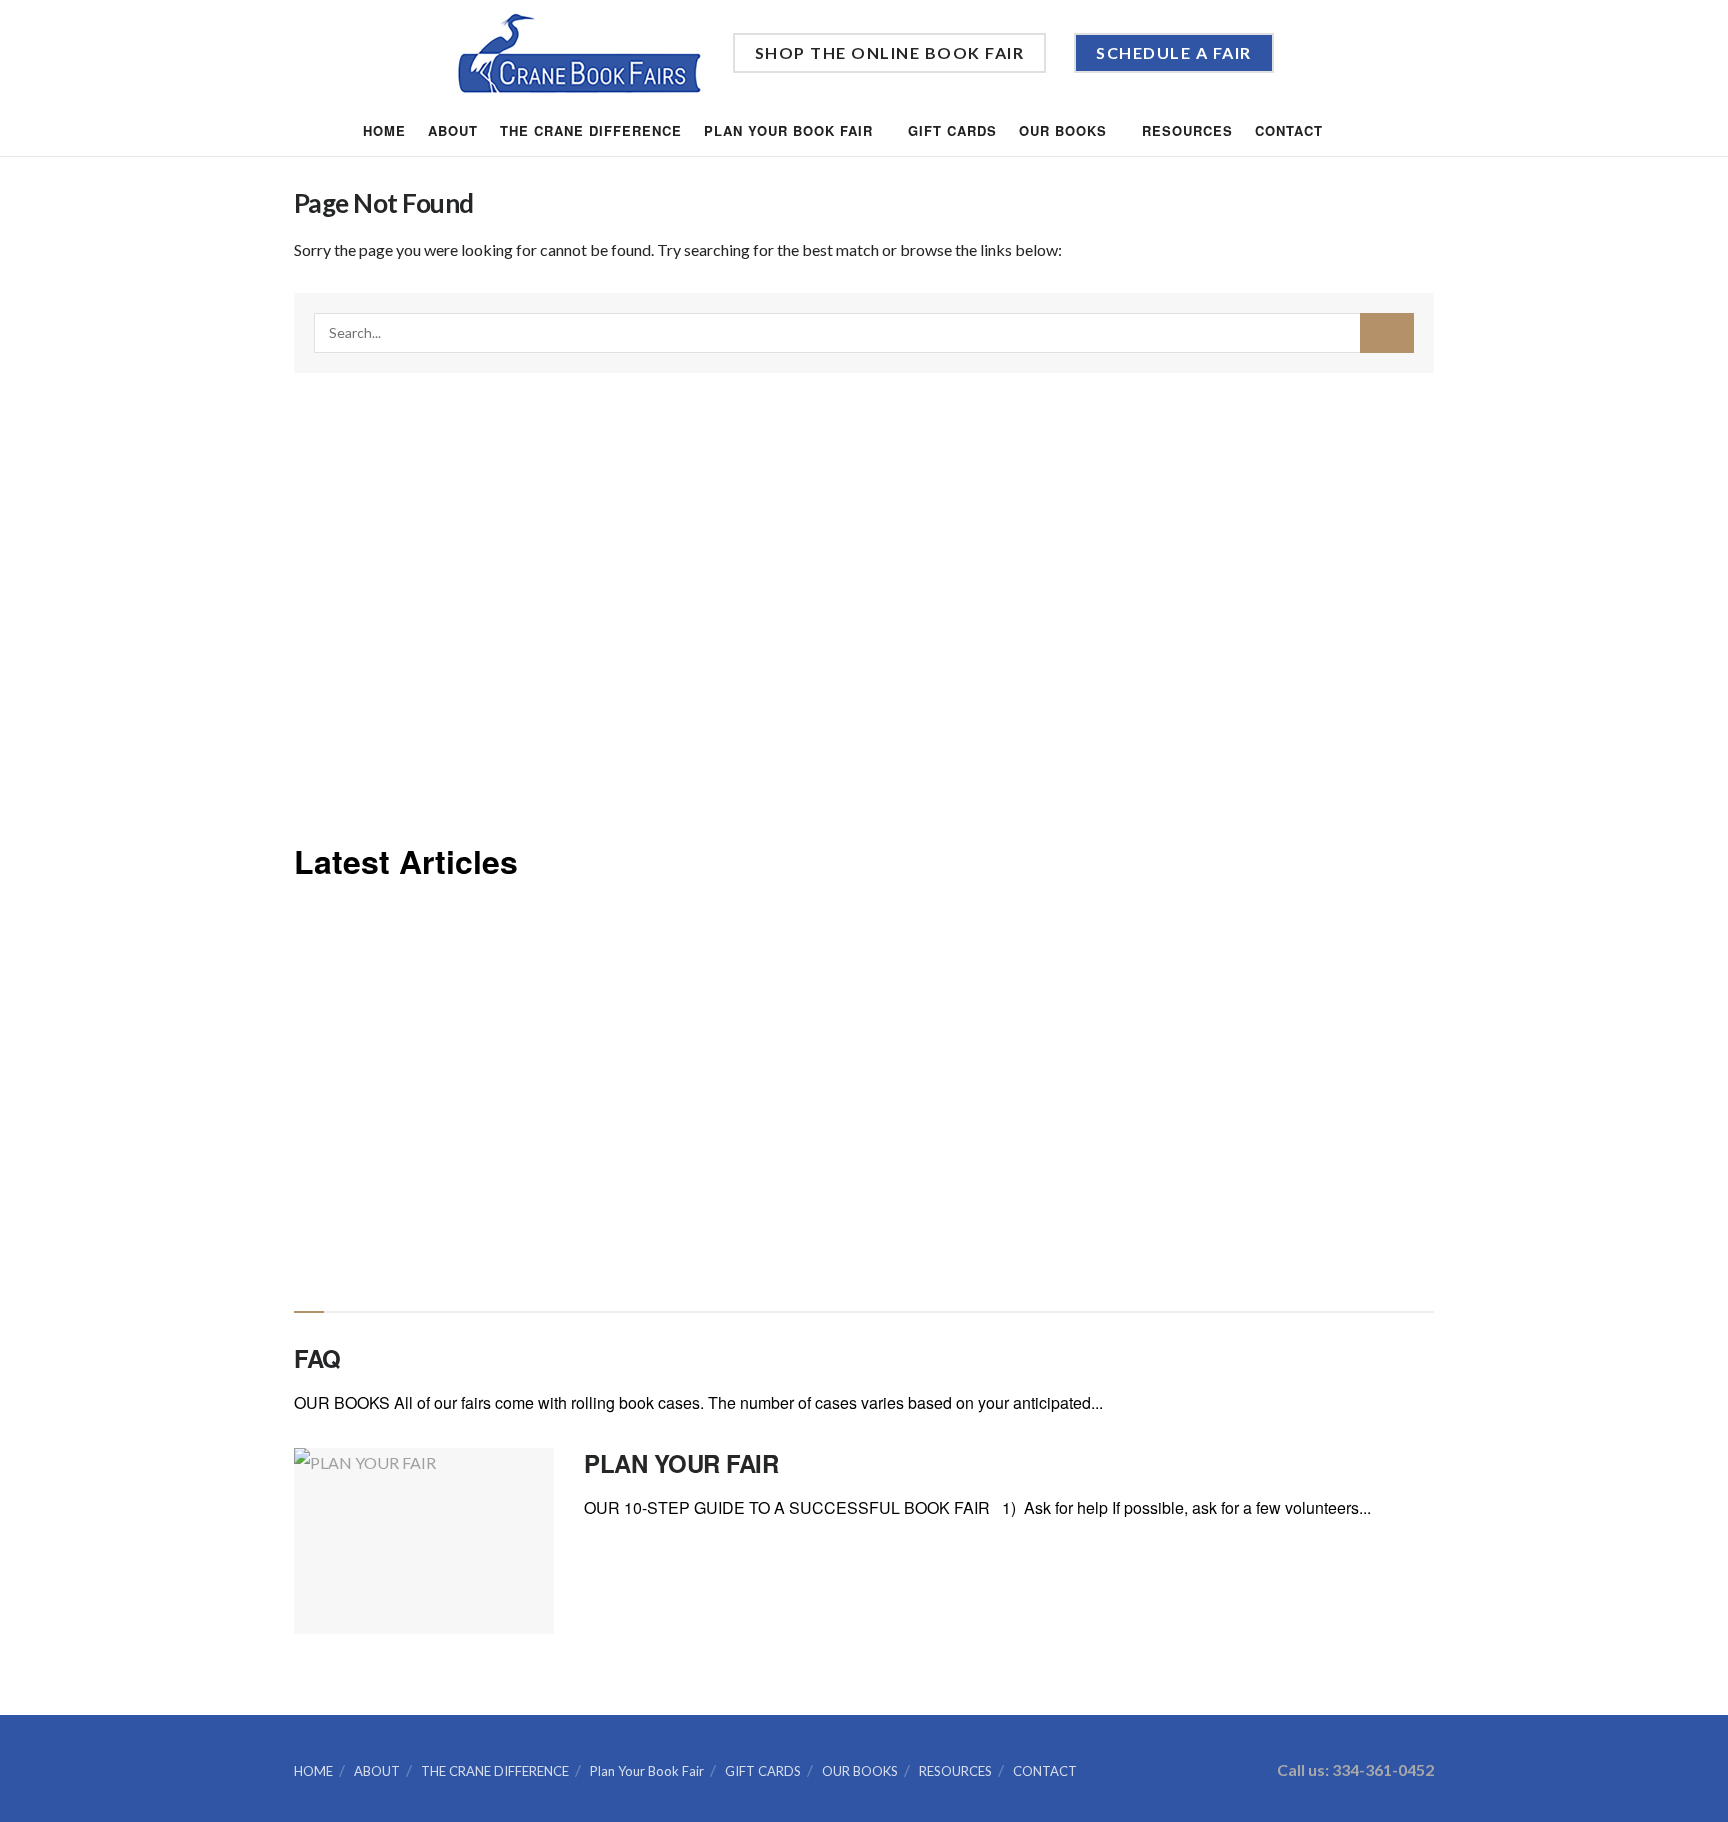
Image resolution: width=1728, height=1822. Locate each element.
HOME (384, 130)
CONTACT (1289, 130)
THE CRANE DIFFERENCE (591, 130)
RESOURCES (1187, 130)
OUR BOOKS (1063, 130)
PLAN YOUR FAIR (681, 1463)
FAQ (317, 1358)
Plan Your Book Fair (788, 130)
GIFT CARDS (952, 130)
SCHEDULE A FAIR (1174, 52)
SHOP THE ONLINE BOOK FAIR (890, 52)
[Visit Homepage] (580, 53)
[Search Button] (1358, 131)
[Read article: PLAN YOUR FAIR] (424, 1541)
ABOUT (453, 130)
